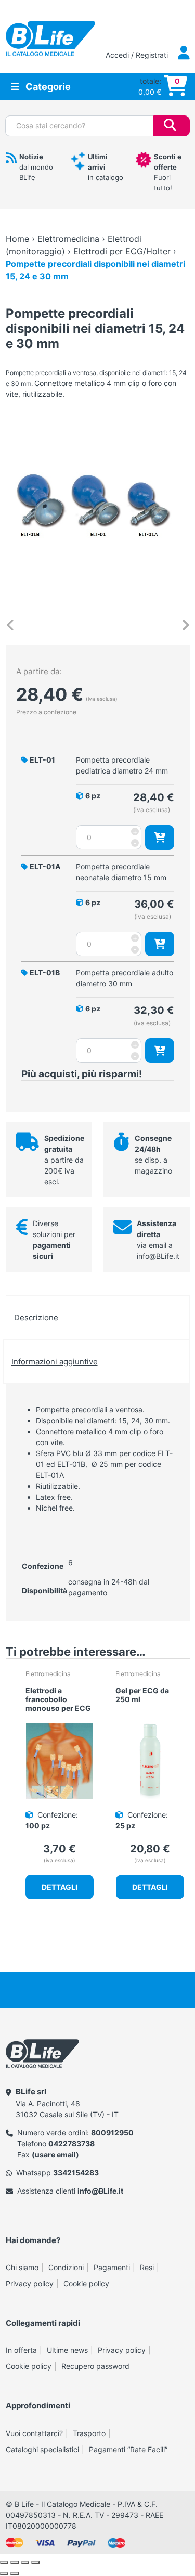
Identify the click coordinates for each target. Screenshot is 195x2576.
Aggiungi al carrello (160, 837)
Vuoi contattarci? (34, 2433)
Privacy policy (30, 2283)
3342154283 (76, 2173)
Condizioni (66, 2267)
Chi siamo (22, 2267)
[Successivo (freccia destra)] (15, 2573)
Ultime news (67, 2350)
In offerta (21, 2350)
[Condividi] (25, 2562)
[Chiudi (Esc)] (35, 2562)
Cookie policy (86, 2283)
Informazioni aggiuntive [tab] (55, 1362)
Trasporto (89, 2433)
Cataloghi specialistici (42, 2449)
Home (17, 239)
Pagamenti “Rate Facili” (128, 2449)
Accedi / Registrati (138, 55)
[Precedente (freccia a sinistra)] (4, 2573)
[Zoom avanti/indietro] (4, 2562)
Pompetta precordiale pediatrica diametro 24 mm (122, 765)
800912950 (112, 2133)
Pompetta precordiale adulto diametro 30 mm (125, 978)
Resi (147, 2267)
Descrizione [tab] (36, 1317)
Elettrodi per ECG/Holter (122, 251)
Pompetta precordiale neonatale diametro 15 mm (121, 872)
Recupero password (95, 2366)
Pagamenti (112, 2267)
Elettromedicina (68, 239)
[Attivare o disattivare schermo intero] (15, 2562)
